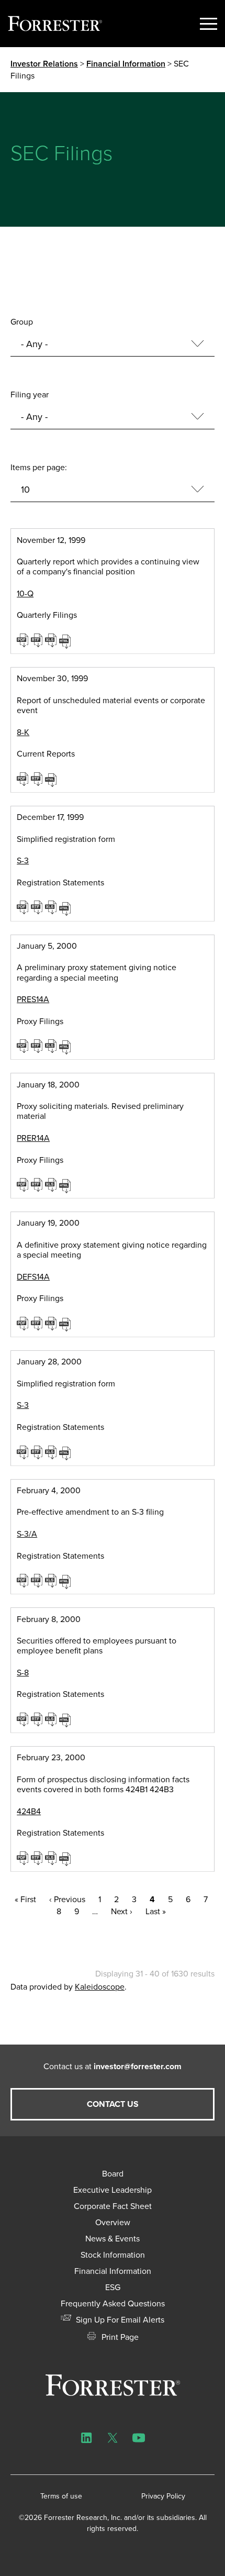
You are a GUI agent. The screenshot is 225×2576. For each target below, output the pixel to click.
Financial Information (126, 64)
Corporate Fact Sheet (113, 2206)
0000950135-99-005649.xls (52, 907)
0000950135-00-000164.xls (52, 1323)
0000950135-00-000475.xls (52, 1719)
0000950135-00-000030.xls (52, 1046)
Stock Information (113, 2255)
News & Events (113, 2239)
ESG (113, 2287)
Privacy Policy (163, 2496)
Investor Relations (44, 64)
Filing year (30, 395)
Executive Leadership (113, 2190)
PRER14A (33, 1138)
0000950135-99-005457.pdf (24, 779)
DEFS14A (33, 1277)
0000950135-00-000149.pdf (24, 1184)
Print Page (119, 2337)
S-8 (23, 1673)
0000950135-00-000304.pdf (24, 1452)
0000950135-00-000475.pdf (24, 1719)
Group (22, 322)
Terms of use (61, 2496)
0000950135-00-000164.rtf (38, 1323)
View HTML (66, 640)
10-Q (25, 593)
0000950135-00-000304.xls (52, 1452)
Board (113, 2174)
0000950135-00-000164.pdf (24, 1323)
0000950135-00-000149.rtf (38, 1184)
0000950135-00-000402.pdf (24, 1580)
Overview (113, 2222)
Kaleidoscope (100, 1987)
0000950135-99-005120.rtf (38, 640)
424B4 (29, 1811)
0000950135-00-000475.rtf (38, 1719)
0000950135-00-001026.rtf (38, 1858)
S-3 (23, 860)
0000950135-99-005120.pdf (24, 640)
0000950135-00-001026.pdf (24, 1858)
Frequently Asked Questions (113, 2303)
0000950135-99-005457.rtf (38, 779)
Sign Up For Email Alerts (119, 2320)
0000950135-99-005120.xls (52, 640)
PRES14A (33, 999)
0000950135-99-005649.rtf (38, 907)
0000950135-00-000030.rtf (38, 1046)
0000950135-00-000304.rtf (38, 1452)
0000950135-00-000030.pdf (24, 1046)
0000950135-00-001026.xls (52, 1858)
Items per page (38, 467)
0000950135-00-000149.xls (52, 1184)
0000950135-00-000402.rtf (38, 1580)
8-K (23, 732)
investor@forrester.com (138, 2066)
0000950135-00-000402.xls (52, 1580)
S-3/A (27, 1534)
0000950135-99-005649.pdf (24, 907)
